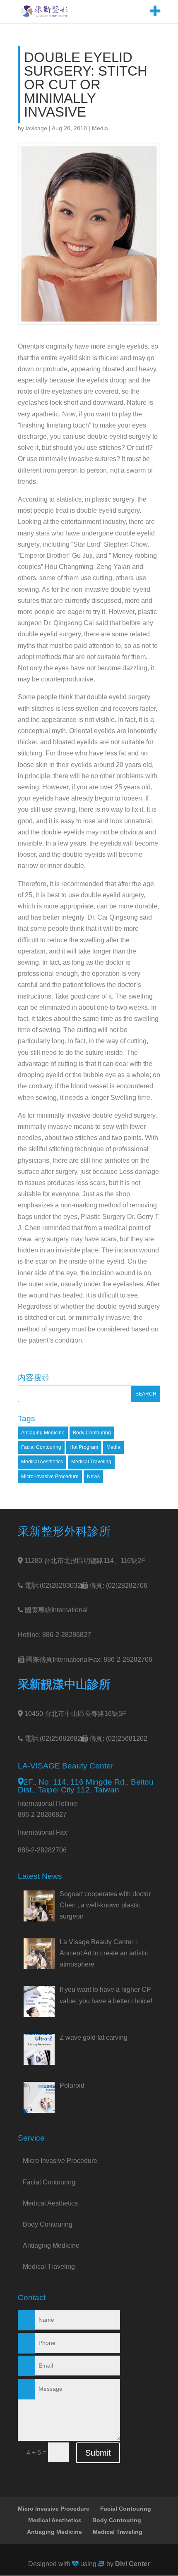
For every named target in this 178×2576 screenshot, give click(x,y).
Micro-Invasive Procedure (50, 1477)
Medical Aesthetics (42, 1462)
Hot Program (84, 1447)
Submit (98, 2453)
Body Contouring (92, 1433)
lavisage (36, 128)
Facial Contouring (41, 1447)
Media (100, 128)
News (93, 1477)
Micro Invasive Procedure (60, 2161)
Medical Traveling (91, 1462)
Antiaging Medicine (43, 1433)
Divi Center (132, 2564)
